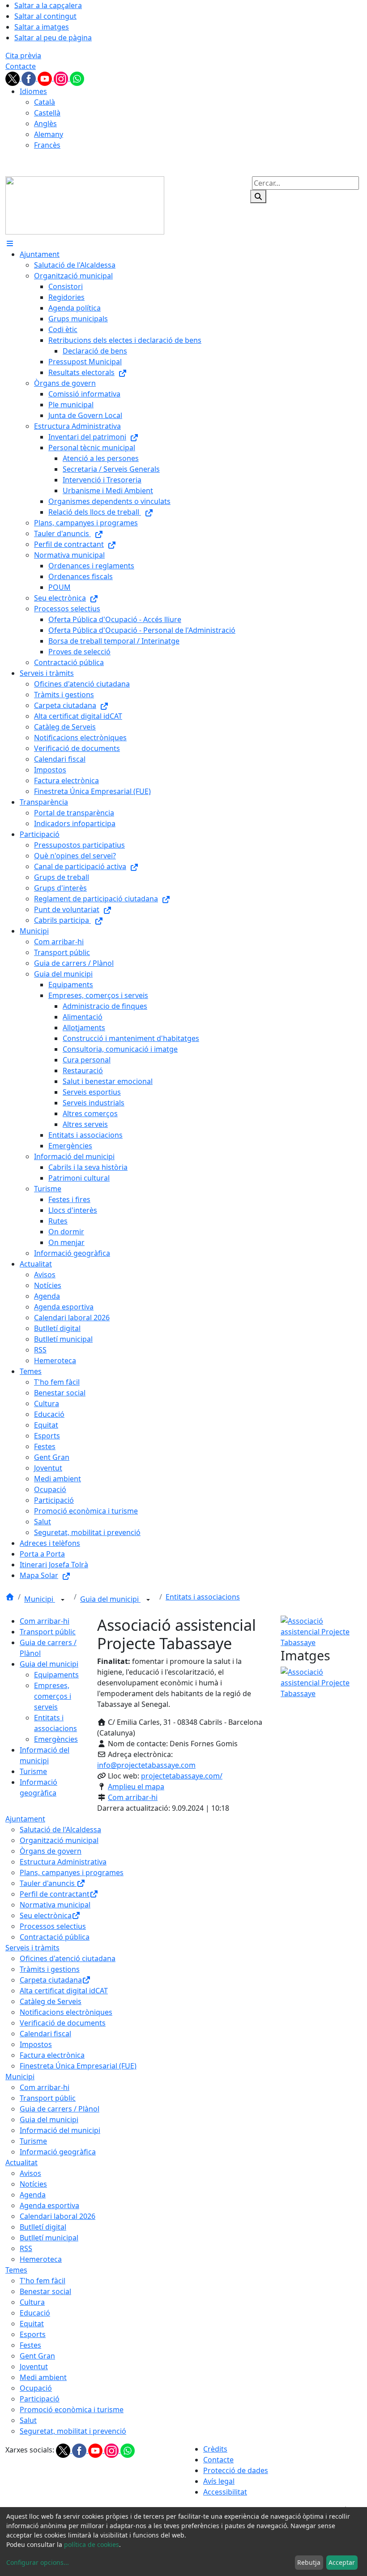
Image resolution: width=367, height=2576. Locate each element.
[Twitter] (13, 78)
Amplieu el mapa (136, 1787)
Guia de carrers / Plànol (60, 2109)
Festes (30, 2345)
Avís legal (219, 2481)
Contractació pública (55, 1937)
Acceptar (342, 2562)
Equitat (32, 2324)
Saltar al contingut (45, 16)
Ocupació (36, 2388)
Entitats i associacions (203, 1597)
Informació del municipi (60, 2130)
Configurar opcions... (38, 2562)
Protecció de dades (236, 2470)
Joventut (34, 2367)
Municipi (40, 1599)
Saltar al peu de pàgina (53, 38)
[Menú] (10, 243)
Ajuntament (25, 1819)
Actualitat (21, 2162)
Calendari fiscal (45, 2034)
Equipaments (56, 1675)
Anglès (45, 124)
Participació (40, 2399)
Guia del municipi (110, 1599)
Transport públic (48, 1632)
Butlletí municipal (49, 2238)
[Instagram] (62, 78)
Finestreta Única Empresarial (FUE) (78, 2066)
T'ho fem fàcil (43, 2281)
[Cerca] (258, 196)
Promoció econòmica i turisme (72, 2410)
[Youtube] (46, 78)
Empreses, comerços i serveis (53, 1696)
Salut (28, 2420)
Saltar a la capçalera (48, 5)
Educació (35, 2313)
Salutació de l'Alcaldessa (60, 1830)
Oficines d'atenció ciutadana (68, 1958)
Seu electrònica (46, 1915)
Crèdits (215, 2449)
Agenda (33, 2195)
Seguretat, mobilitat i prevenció (73, 2431)
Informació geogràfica (58, 2152)
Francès (47, 145)
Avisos (30, 2173)
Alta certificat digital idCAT (64, 1991)
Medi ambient (43, 2377)
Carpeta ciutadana (51, 1980)
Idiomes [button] (33, 91)
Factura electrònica (52, 2055)
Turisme (33, 1771)
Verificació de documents (63, 2023)
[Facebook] (30, 78)
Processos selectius (53, 1926)
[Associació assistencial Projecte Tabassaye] (321, 1631)
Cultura (32, 2302)
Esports (33, 2334)
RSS (26, 2248)
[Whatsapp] (77, 78)
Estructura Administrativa (63, 1862)
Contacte (21, 66)
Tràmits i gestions (50, 1969)
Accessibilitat (225, 2492)
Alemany (49, 134)
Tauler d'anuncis (48, 1883)
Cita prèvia (23, 55)
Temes (16, 2270)
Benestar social (45, 2291)
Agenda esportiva (49, 2205)
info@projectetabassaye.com (146, 1765)
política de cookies (92, 2544)
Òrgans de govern (51, 1851)
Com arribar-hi (45, 1621)
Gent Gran (37, 2356)
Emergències (56, 1739)
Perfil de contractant (55, 1894)
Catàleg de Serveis (51, 2001)
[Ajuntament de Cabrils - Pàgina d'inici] (85, 205)
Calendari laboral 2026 (58, 2216)
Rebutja (309, 2562)
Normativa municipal (55, 1905)
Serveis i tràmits (32, 1948)
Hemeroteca (41, 2259)
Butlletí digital (43, 2227)
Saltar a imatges (42, 27)
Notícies (33, 2184)
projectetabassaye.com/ (182, 1776)
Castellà (47, 113)
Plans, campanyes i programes (72, 1872)
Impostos (36, 2044)
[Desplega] (63, 1600)
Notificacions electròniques (66, 2012)
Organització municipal (59, 1840)
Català (45, 102)
